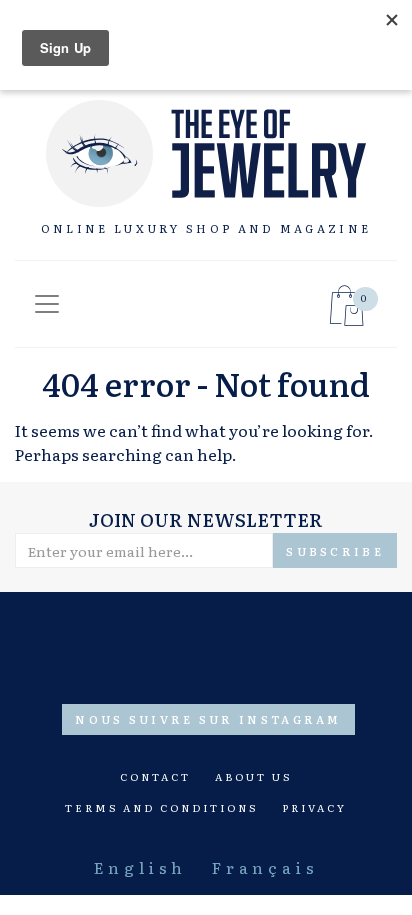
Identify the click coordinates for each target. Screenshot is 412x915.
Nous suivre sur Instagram (208, 719)
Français (265, 867)
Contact (155, 776)
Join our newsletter (206, 519)
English (141, 867)
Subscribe (335, 551)
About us (253, 776)
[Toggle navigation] (47, 304)
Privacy (314, 807)
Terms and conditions (161, 807)
